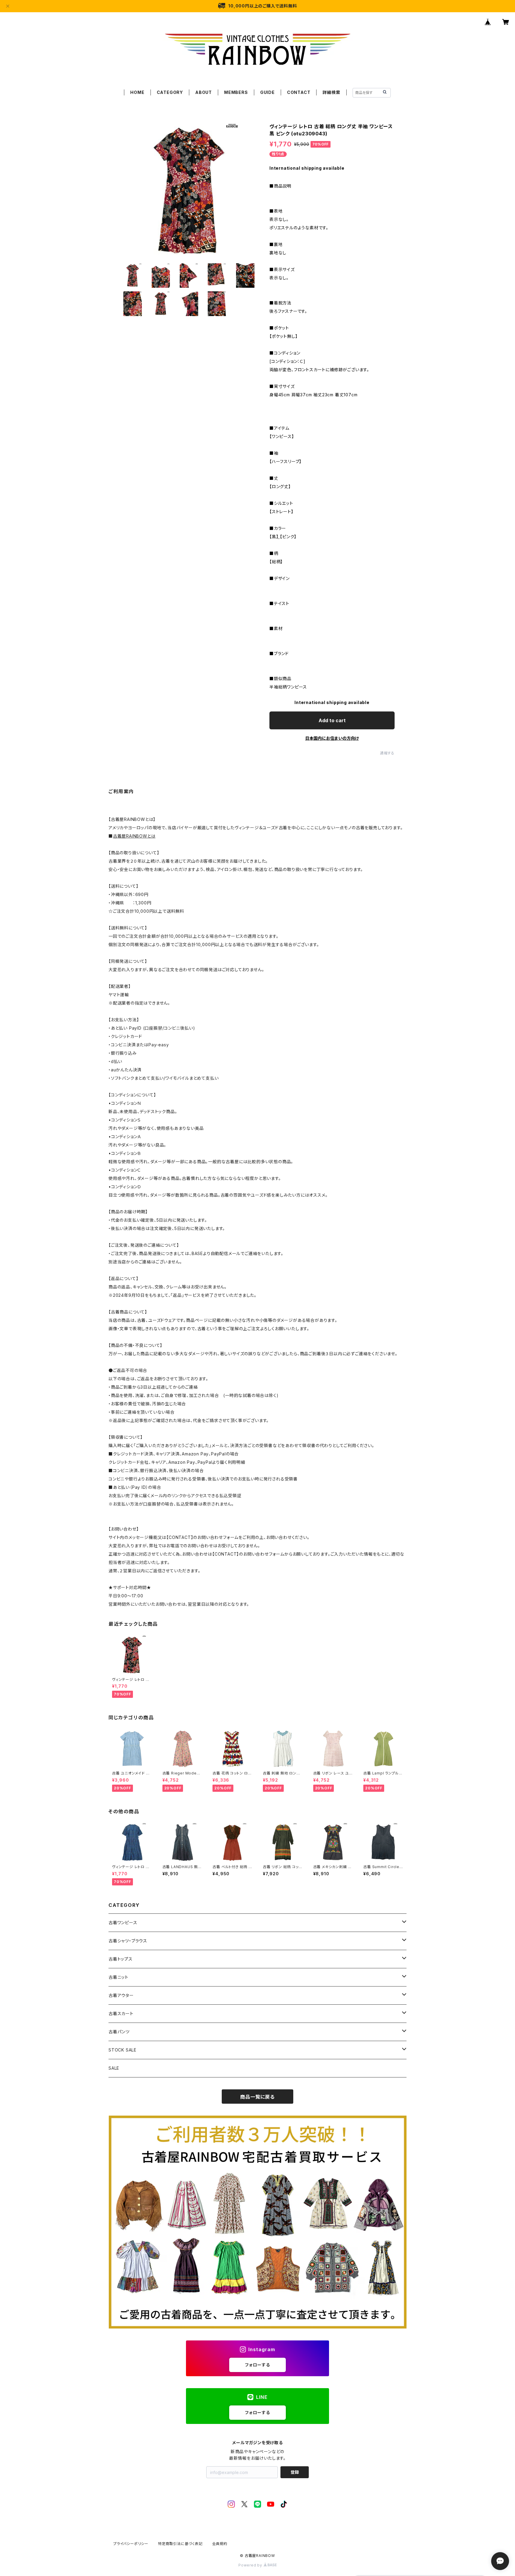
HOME (137, 92)
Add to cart (332, 720)
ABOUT (204, 92)
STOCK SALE (122, 2050)
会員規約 (220, 2544)
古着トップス (121, 1959)
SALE (114, 2068)
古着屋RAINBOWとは (134, 836)
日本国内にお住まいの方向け (332, 738)
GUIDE (267, 92)
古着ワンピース (123, 1923)
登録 (295, 2472)
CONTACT (299, 92)
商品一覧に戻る (257, 2097)
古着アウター (121, 1995)
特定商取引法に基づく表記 (180, 2544)
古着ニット (118, 1977)
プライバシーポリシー (131, 2544)
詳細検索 (331, 92)
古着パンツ (119, 2032)
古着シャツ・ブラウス (128, 1941)
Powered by (251, 2565)
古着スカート (121, 2013)
